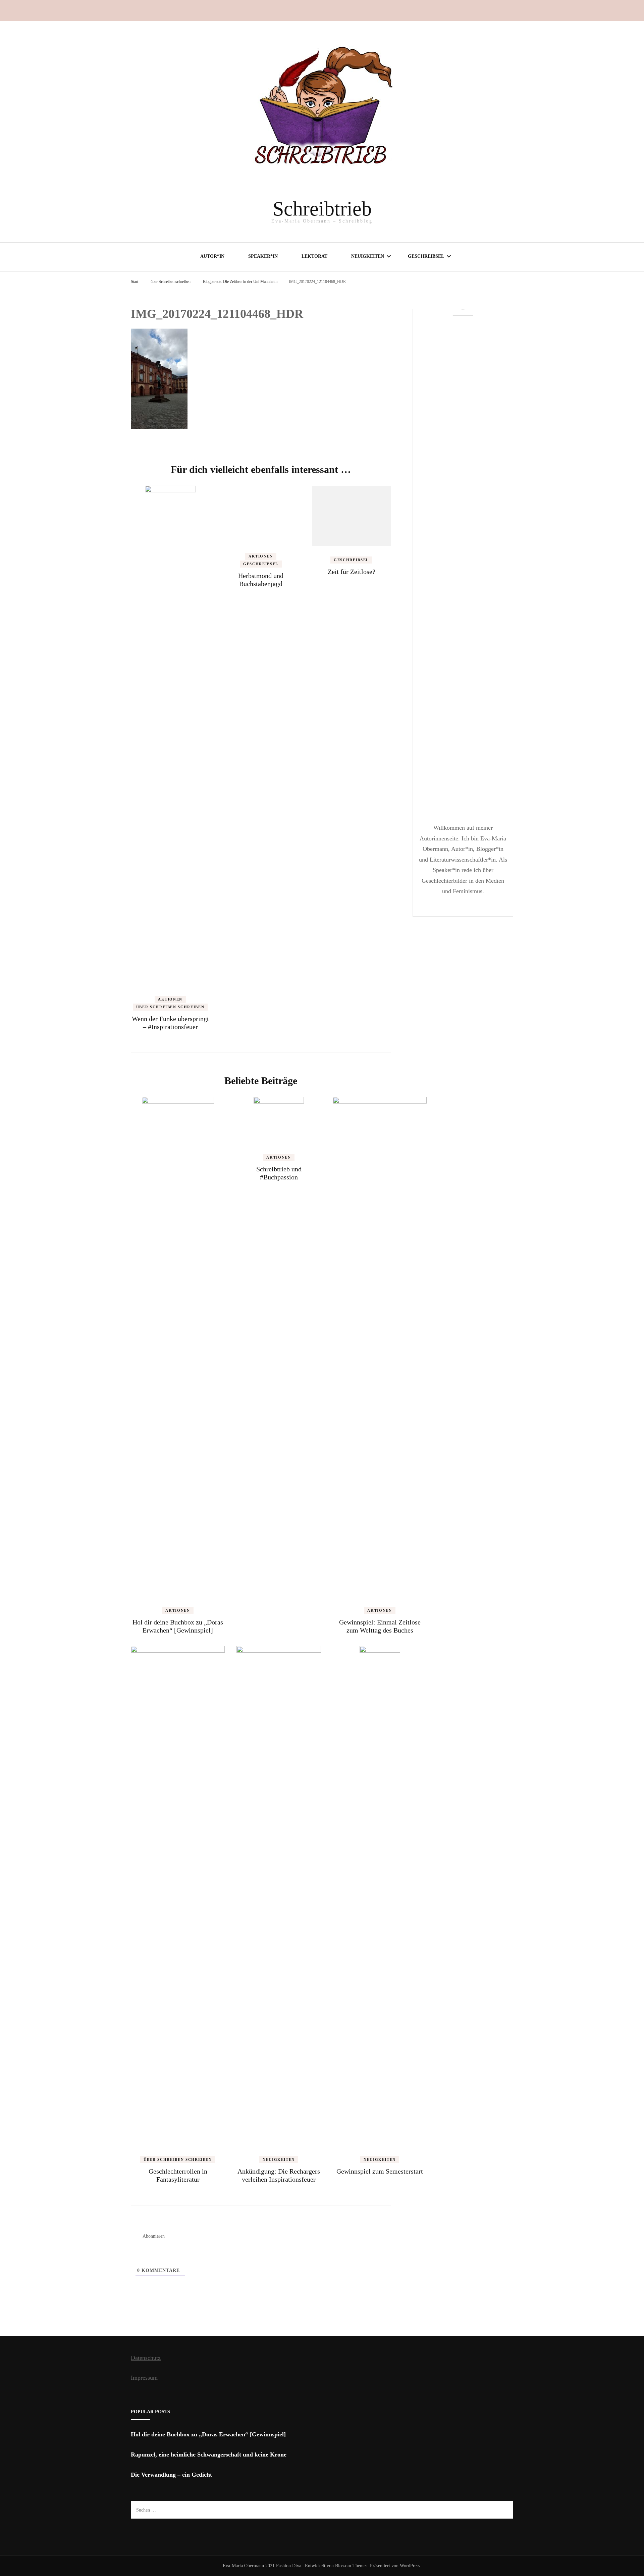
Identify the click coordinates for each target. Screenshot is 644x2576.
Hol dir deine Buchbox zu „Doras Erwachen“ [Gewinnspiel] (208, 2434)
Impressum (144, 2378)
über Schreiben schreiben (171, 282)
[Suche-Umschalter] (511, 10)
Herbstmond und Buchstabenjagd (261, 580)
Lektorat (314, 256)
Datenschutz (146, 2358)
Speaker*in (263, 256)
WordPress (410, 2566)
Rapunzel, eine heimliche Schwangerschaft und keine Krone (209, 2455)
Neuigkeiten (368, 256)
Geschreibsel (426, 256)
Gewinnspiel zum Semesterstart (380, 2171)
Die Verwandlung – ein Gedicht (171, 2475)
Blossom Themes (351, 2566)
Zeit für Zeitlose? (352, 572)
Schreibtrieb (322, 209)
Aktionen (170, 999)
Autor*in (212, 256)
